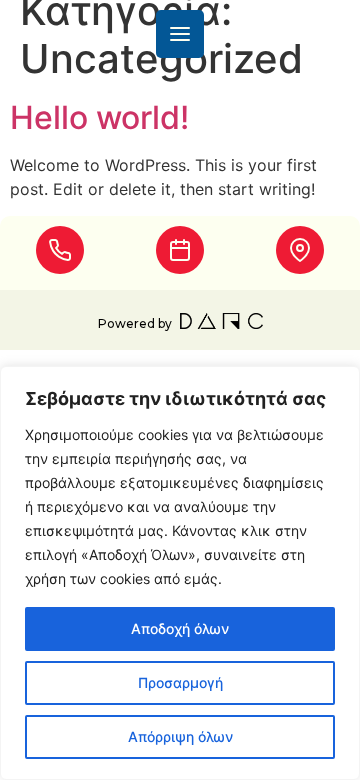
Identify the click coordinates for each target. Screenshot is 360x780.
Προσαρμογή (180, 682)
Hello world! (99, 117)
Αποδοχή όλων (180, 628)
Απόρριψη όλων (180, 736)
